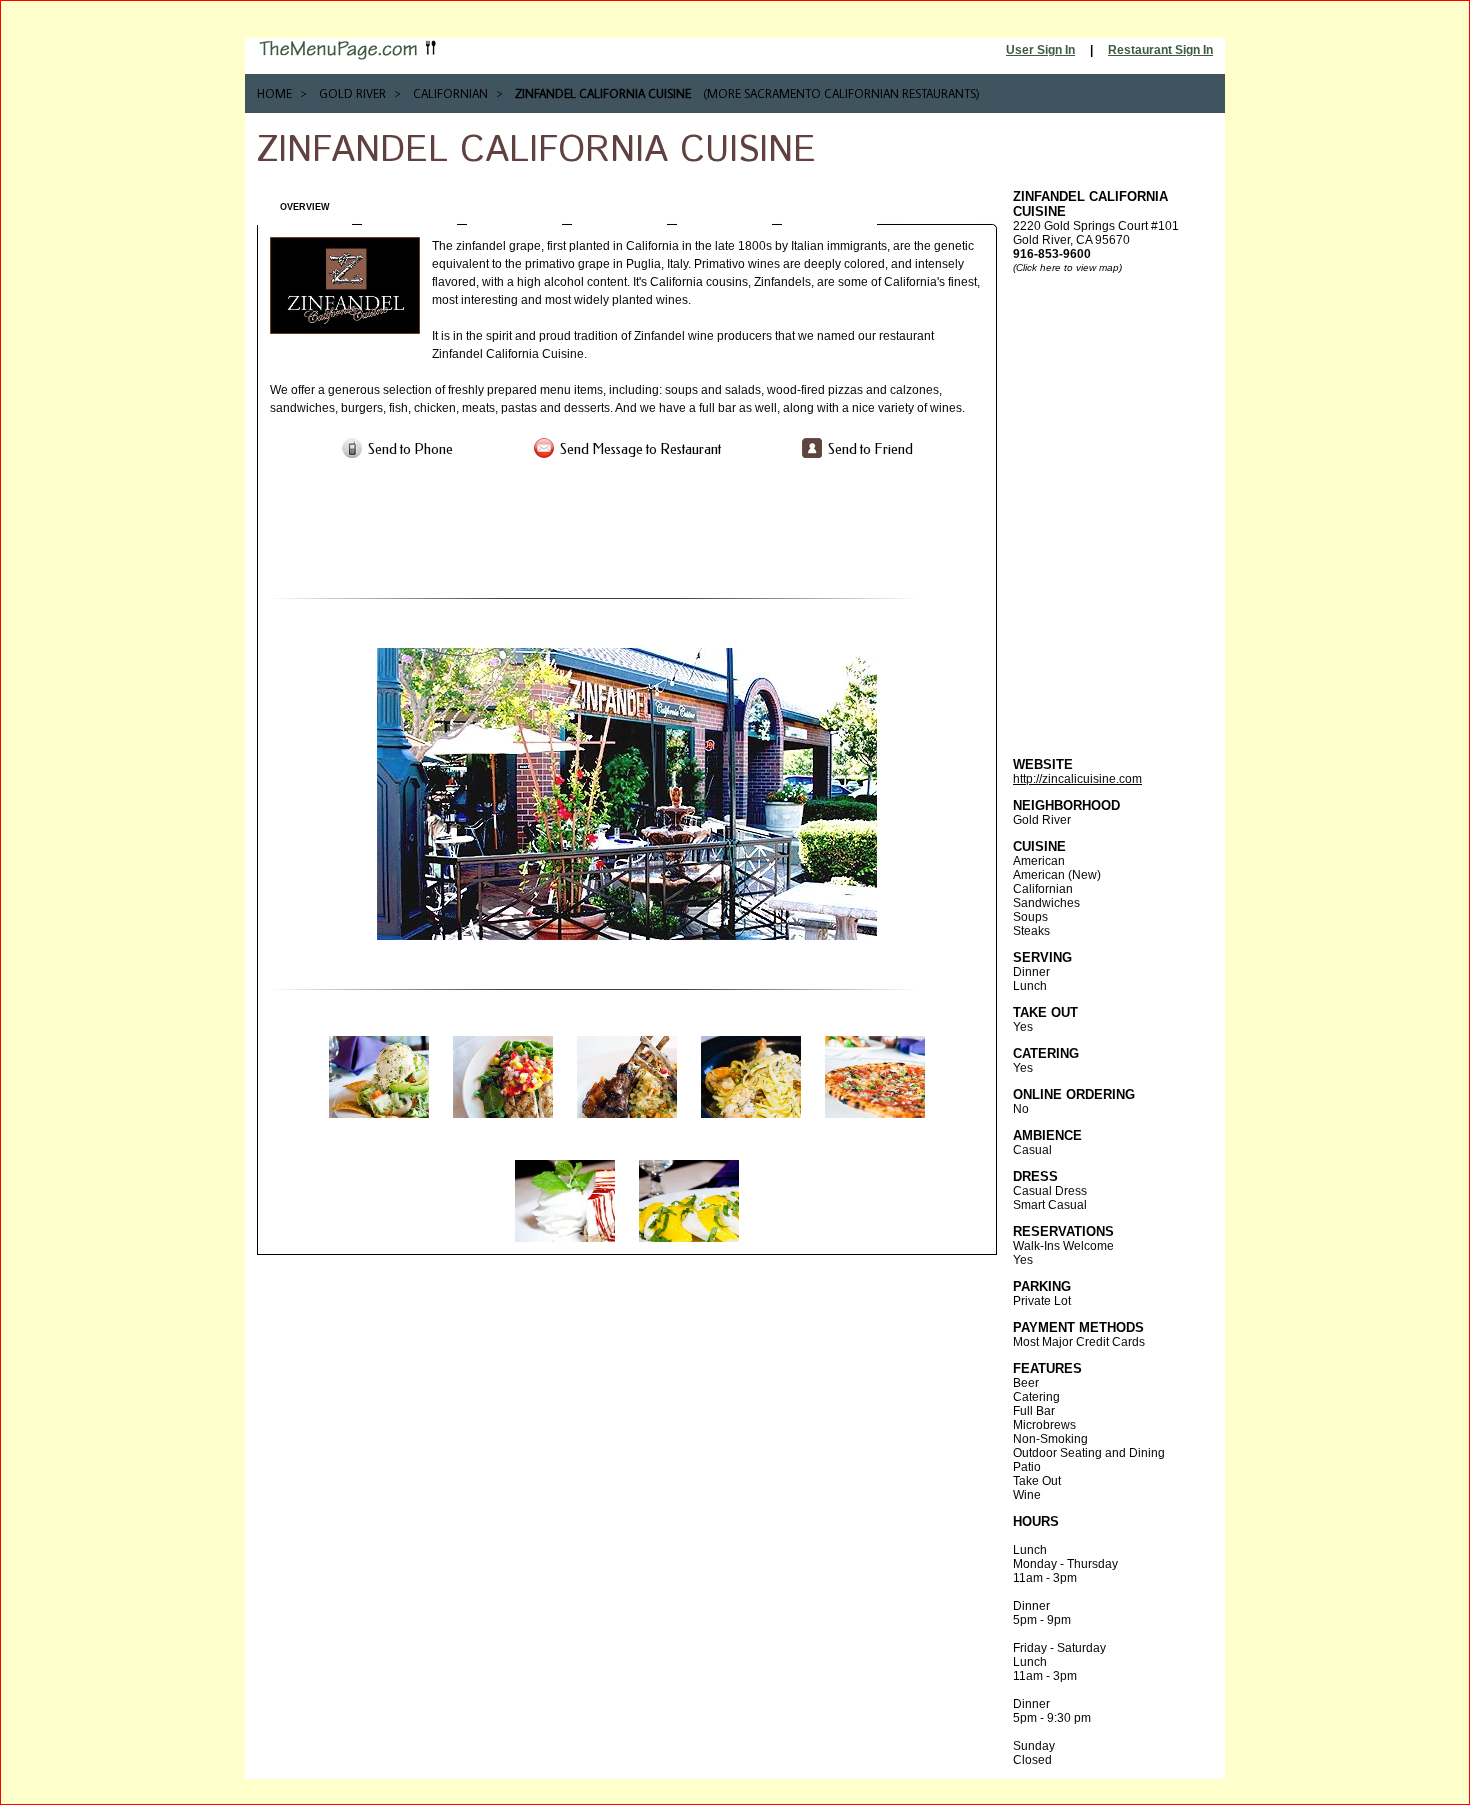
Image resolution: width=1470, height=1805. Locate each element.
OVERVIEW (305, 207)
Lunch (515, 207)
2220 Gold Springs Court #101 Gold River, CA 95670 (1096, 225)
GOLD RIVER (352, 93)
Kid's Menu (830, 207)
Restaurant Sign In (1160, 50)
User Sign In (1040, 50)
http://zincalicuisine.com (1077, 779)
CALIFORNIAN (450, 93)
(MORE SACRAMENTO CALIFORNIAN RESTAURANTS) (841, 93)
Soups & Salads (410, 207)
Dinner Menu (620, 207)
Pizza (725, 207)
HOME (274, 93)
